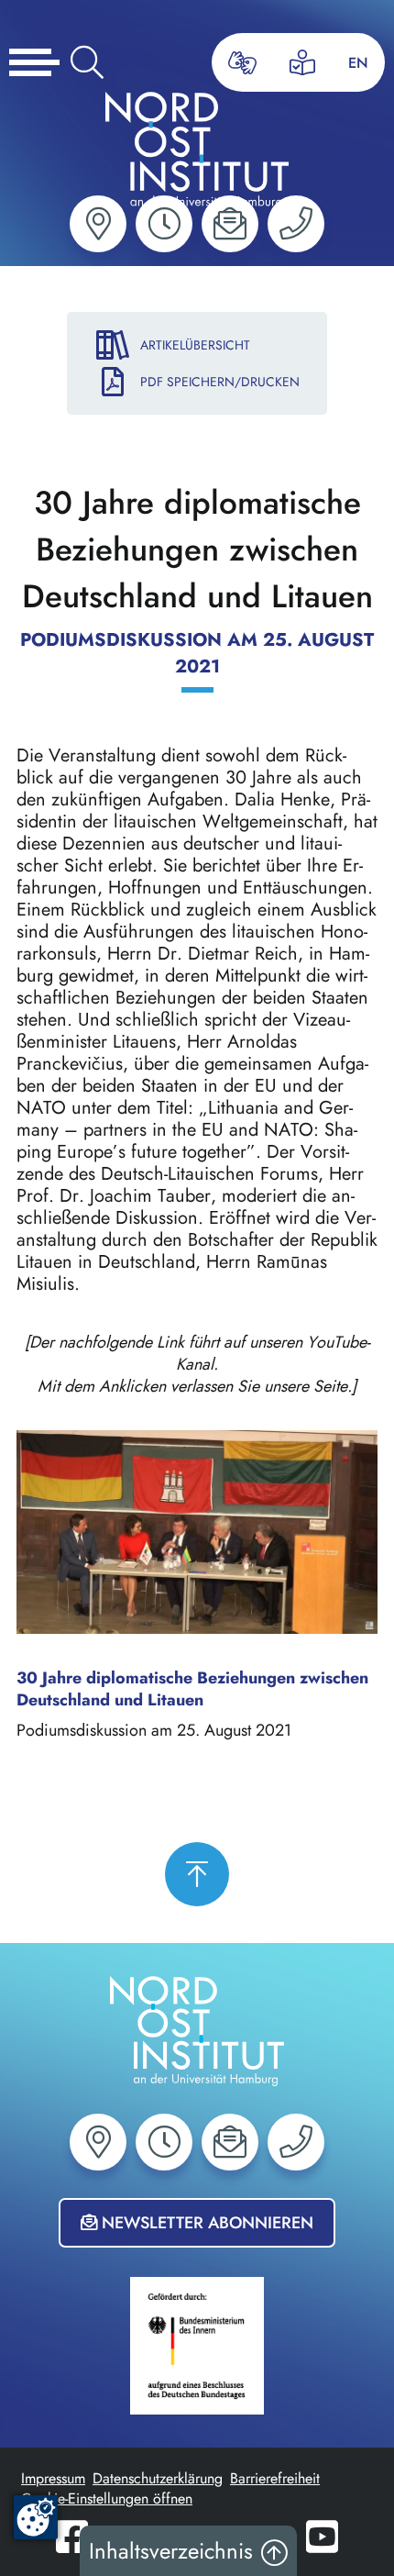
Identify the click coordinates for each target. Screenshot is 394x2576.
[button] (98, 224)
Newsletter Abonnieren (205, 2223)
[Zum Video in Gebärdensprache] (242, 63)
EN (358, 63)
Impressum (53, 2478)
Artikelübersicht (195, 345)
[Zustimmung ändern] (36, 2517)
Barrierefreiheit (275, 2478)
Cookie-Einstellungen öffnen (107, 2498)
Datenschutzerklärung (158, 2478)
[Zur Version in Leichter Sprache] (302, 62)
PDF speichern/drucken (220, 382)
